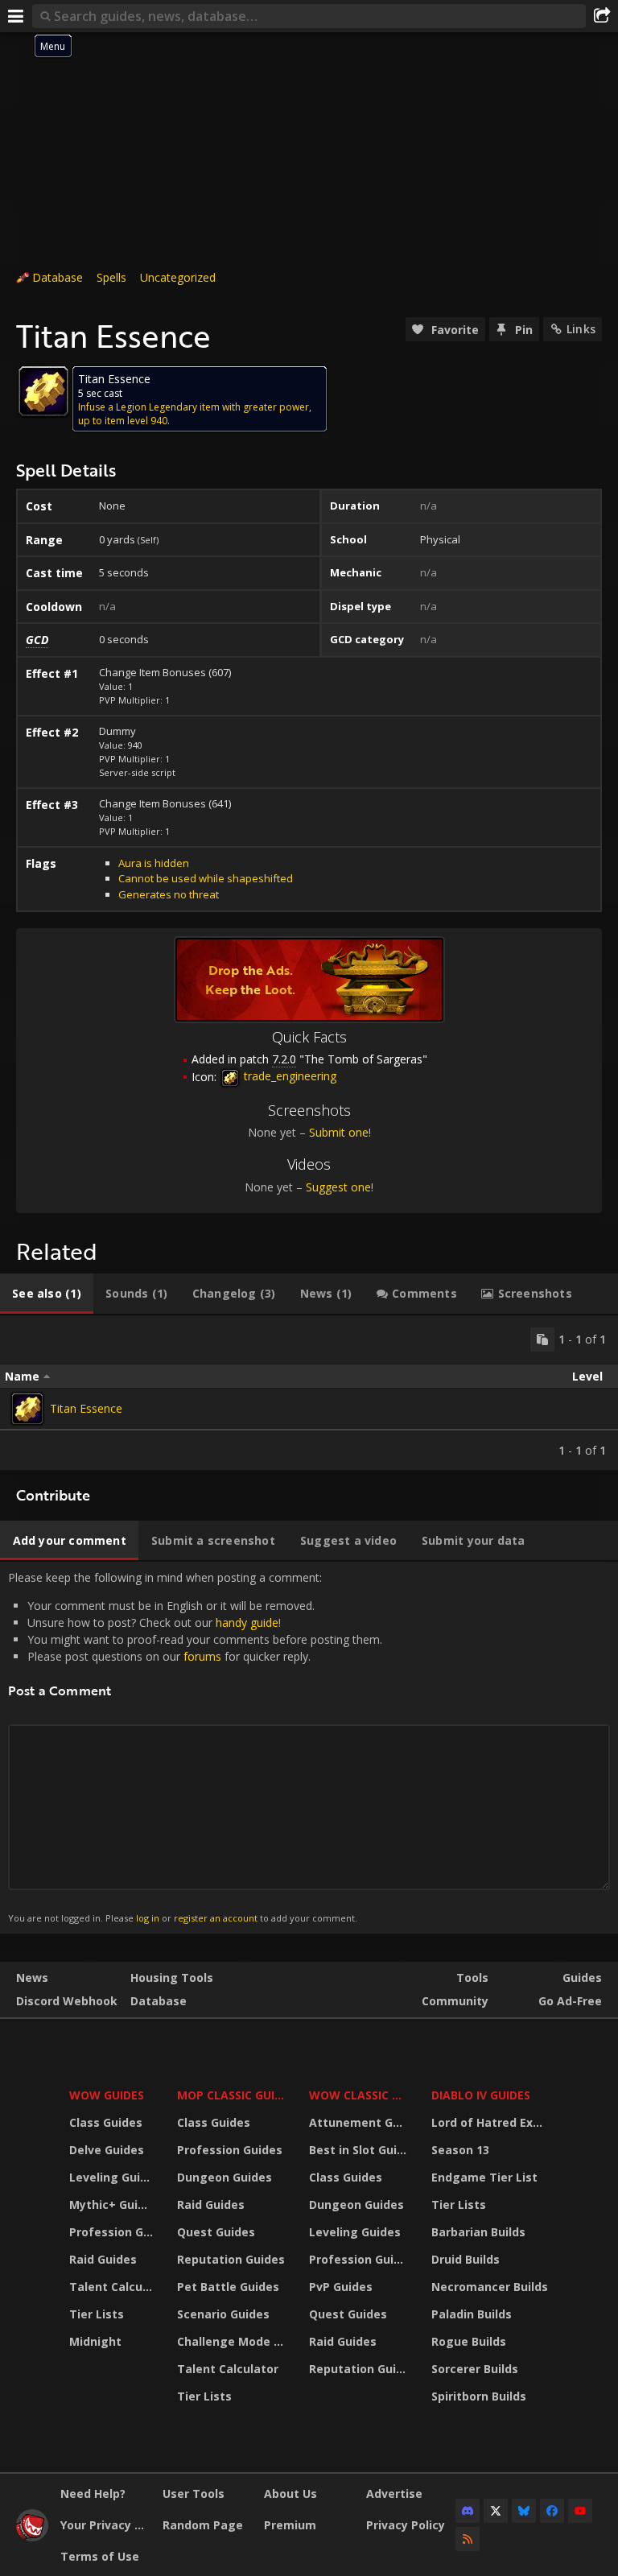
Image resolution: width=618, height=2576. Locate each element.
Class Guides (106, 2122)
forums (202, 1656)
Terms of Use (100, 2556)
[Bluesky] (524, 2511)
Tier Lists (97, 2314)
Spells (111, 277)
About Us (290, 2493)
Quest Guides (216, 2232)
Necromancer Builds (490, 2287)
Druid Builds (466, 2259)
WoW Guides (107, 2095)
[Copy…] (542, 1340)
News (32, 1977)
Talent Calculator (113, 2287)
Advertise (394, 2493)
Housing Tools (172, 1977)
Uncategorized (178, 277)
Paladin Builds (472, 2314)
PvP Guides (341, 2287)
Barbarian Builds (478, 2232)
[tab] (47, 1294)
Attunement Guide (360, 2122)
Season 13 (460, 2150)
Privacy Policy (406, 2525)
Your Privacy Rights (105, 2525)
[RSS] (468, 2539)
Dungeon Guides (225, 2177)
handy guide (247, 1622)
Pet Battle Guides (228, 2287)
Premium (290, 2525)
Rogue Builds (469, 2341)
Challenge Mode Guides (233, 2341)
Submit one (339, 1132)
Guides (582, 1977)
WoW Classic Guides (360, 2095)
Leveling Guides (113, 2177)
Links (581, 329)
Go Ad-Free (570, 2001)
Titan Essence (86, 1408)
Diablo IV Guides (481, 2095)
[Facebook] (552, 2511)
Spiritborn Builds (479, 2396)
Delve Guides (107, 2150)
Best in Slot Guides (360, 2150)
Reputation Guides (231, 2259)
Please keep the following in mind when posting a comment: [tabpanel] (195, 1747)
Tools (472, 1977)
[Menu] (16, 16)
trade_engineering (288, 1076)
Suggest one (338, 1187)
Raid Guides (103, 2259)
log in (148, 1918)
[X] (496, 2511)
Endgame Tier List (484, 2177)
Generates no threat (169, 894)
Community (455, 2001)
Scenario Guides (223, 2314)
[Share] (602, 16)
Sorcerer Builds (475, 2369)
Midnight (95, 2341)
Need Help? (93, 2493)
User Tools (194, 2493)
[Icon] (43, 391)
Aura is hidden (154, 863)
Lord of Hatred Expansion (492, 2122)
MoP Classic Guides (233, 2095)
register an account (216, 1918)
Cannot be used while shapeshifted (206, 878)
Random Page (203, 2525)
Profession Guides (113, 2232)
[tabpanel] (309, 1393)
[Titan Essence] (27, 1409)
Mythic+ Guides (113, 2204)
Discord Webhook (67, 2001)
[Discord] (468, 2511)
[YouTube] (580, 2511)
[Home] (32, 2537)
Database (58, 277)
